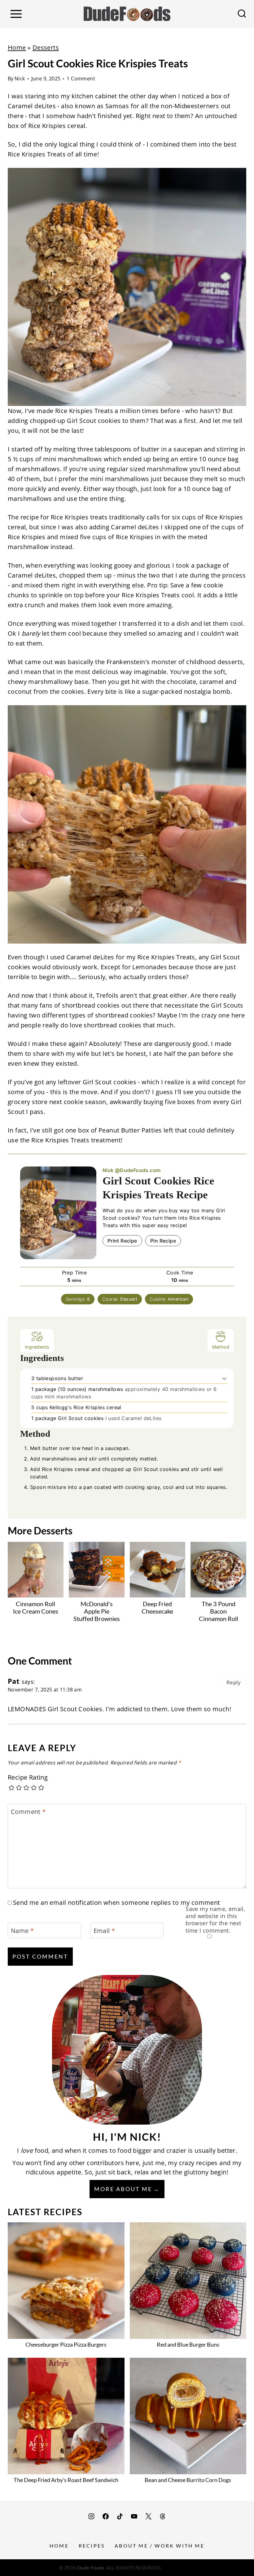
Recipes (92, 2546)
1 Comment (81, 79)
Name (22, 1931)
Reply (234, 1682)
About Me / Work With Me (160, 2546)
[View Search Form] (242, 14)
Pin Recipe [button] (163, 1241)
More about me (123, 2189)
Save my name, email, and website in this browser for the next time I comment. (215, 1920)
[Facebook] (106, 2516)
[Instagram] (91, 2516)
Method (221, 1347)
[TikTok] (120, 2516)
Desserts (46, 47)
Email (104, 1931)
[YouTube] (134, 2516)
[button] (224, 1378)
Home (17, 47)
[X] (148, 2516)
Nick (20, 79)
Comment (28, 1812)
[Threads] (163, 2516)
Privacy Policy (178, 2567)
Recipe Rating (28, 1777)
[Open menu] (16, 14)
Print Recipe (122, 1241)
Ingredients (37, 1347)
